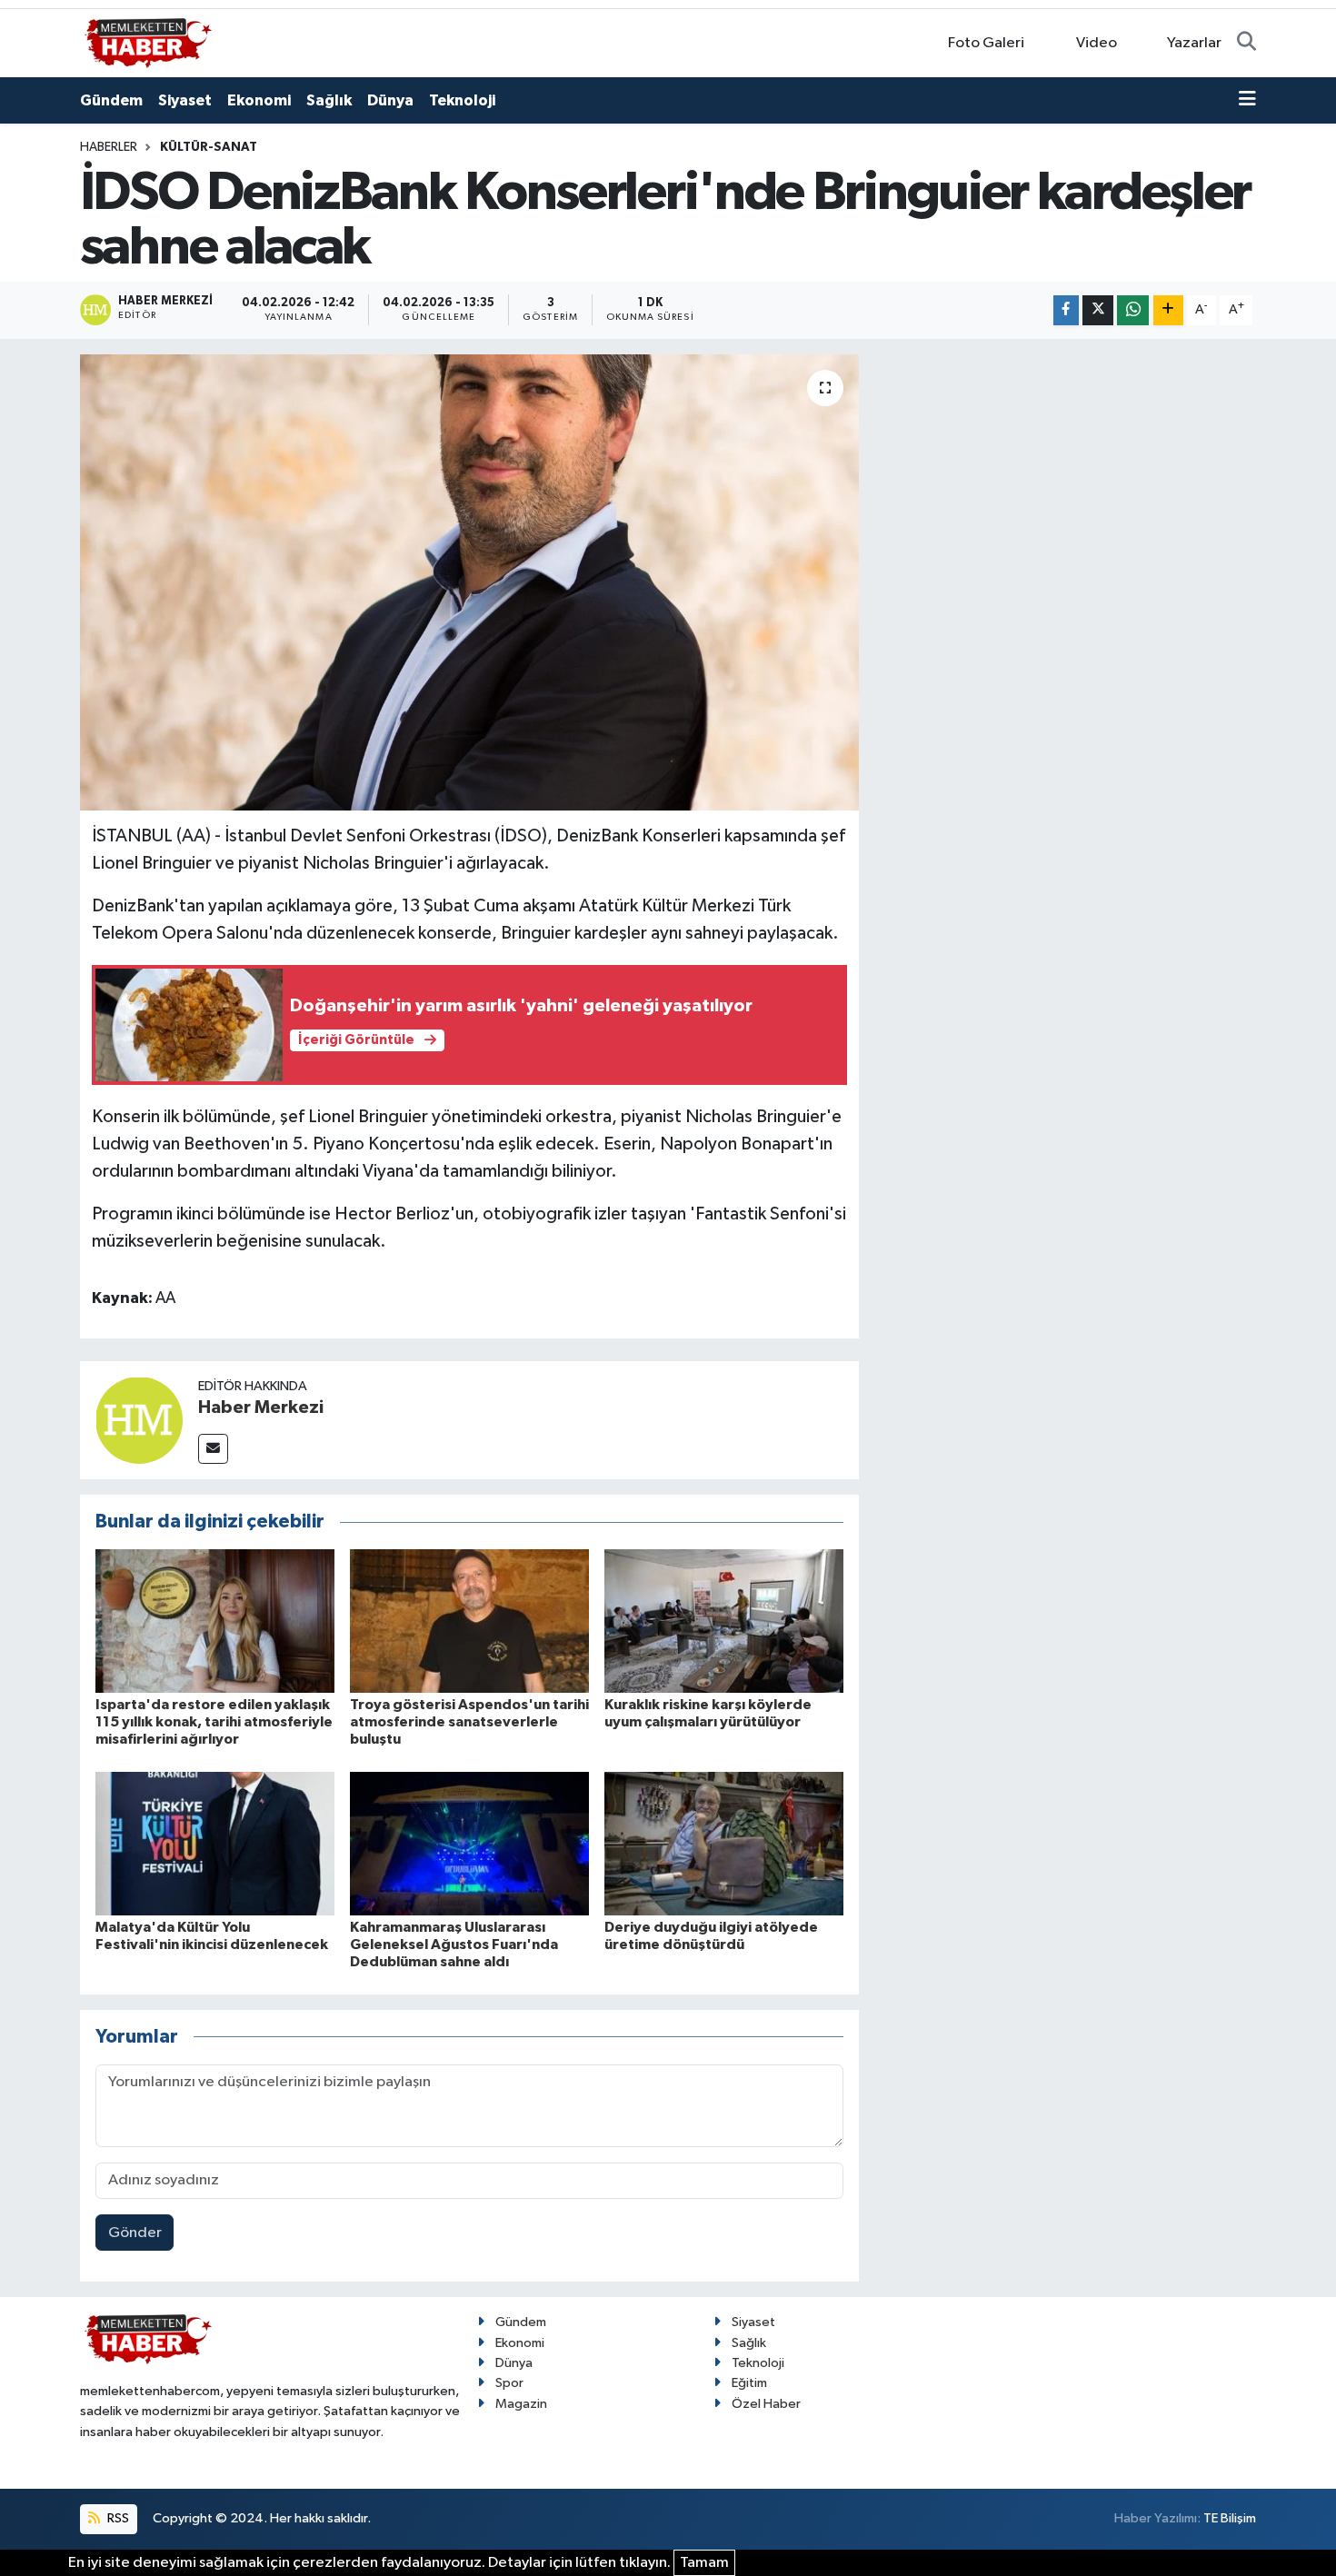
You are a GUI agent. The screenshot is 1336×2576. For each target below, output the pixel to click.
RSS (117, 2518)
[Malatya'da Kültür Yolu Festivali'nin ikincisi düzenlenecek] (215, 1843)
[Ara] (1246, 44)
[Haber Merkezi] (139, 1420)
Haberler (109, 147)
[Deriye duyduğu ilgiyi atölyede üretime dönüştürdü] (724, 1843)
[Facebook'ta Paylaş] (1066, 310)
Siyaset (185, 100)
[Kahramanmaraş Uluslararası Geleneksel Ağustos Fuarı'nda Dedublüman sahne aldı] (469, 1843)
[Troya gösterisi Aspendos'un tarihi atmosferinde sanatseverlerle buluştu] (469, 1621)
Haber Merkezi (261, 1407)
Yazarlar (1194, 43)
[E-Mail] (213, 1449)
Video (1097, 43)
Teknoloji (462, 100)
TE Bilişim (1230, 2518)
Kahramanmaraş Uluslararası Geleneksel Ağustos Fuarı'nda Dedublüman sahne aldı (454, 1944)
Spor (509, 2383)
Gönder (135, 2233)
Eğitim (749, 2383)
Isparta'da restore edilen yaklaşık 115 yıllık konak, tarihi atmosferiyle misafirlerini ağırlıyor (214, 1722)
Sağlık (329, 100)
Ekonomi (259, 100)
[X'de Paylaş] (1098, 310)
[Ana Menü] (1247, 101)
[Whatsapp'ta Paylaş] (1133, 310)
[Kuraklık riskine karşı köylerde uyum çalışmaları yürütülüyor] (724, 1621)
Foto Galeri (986, 43)
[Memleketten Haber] (148, 42)
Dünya (390, 100)
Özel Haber (766, 2404)
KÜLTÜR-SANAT (209, 147)
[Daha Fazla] (1168, 310)
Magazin (521, 2404)
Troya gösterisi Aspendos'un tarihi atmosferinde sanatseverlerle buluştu (469, 1722)
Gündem (111, 100)
